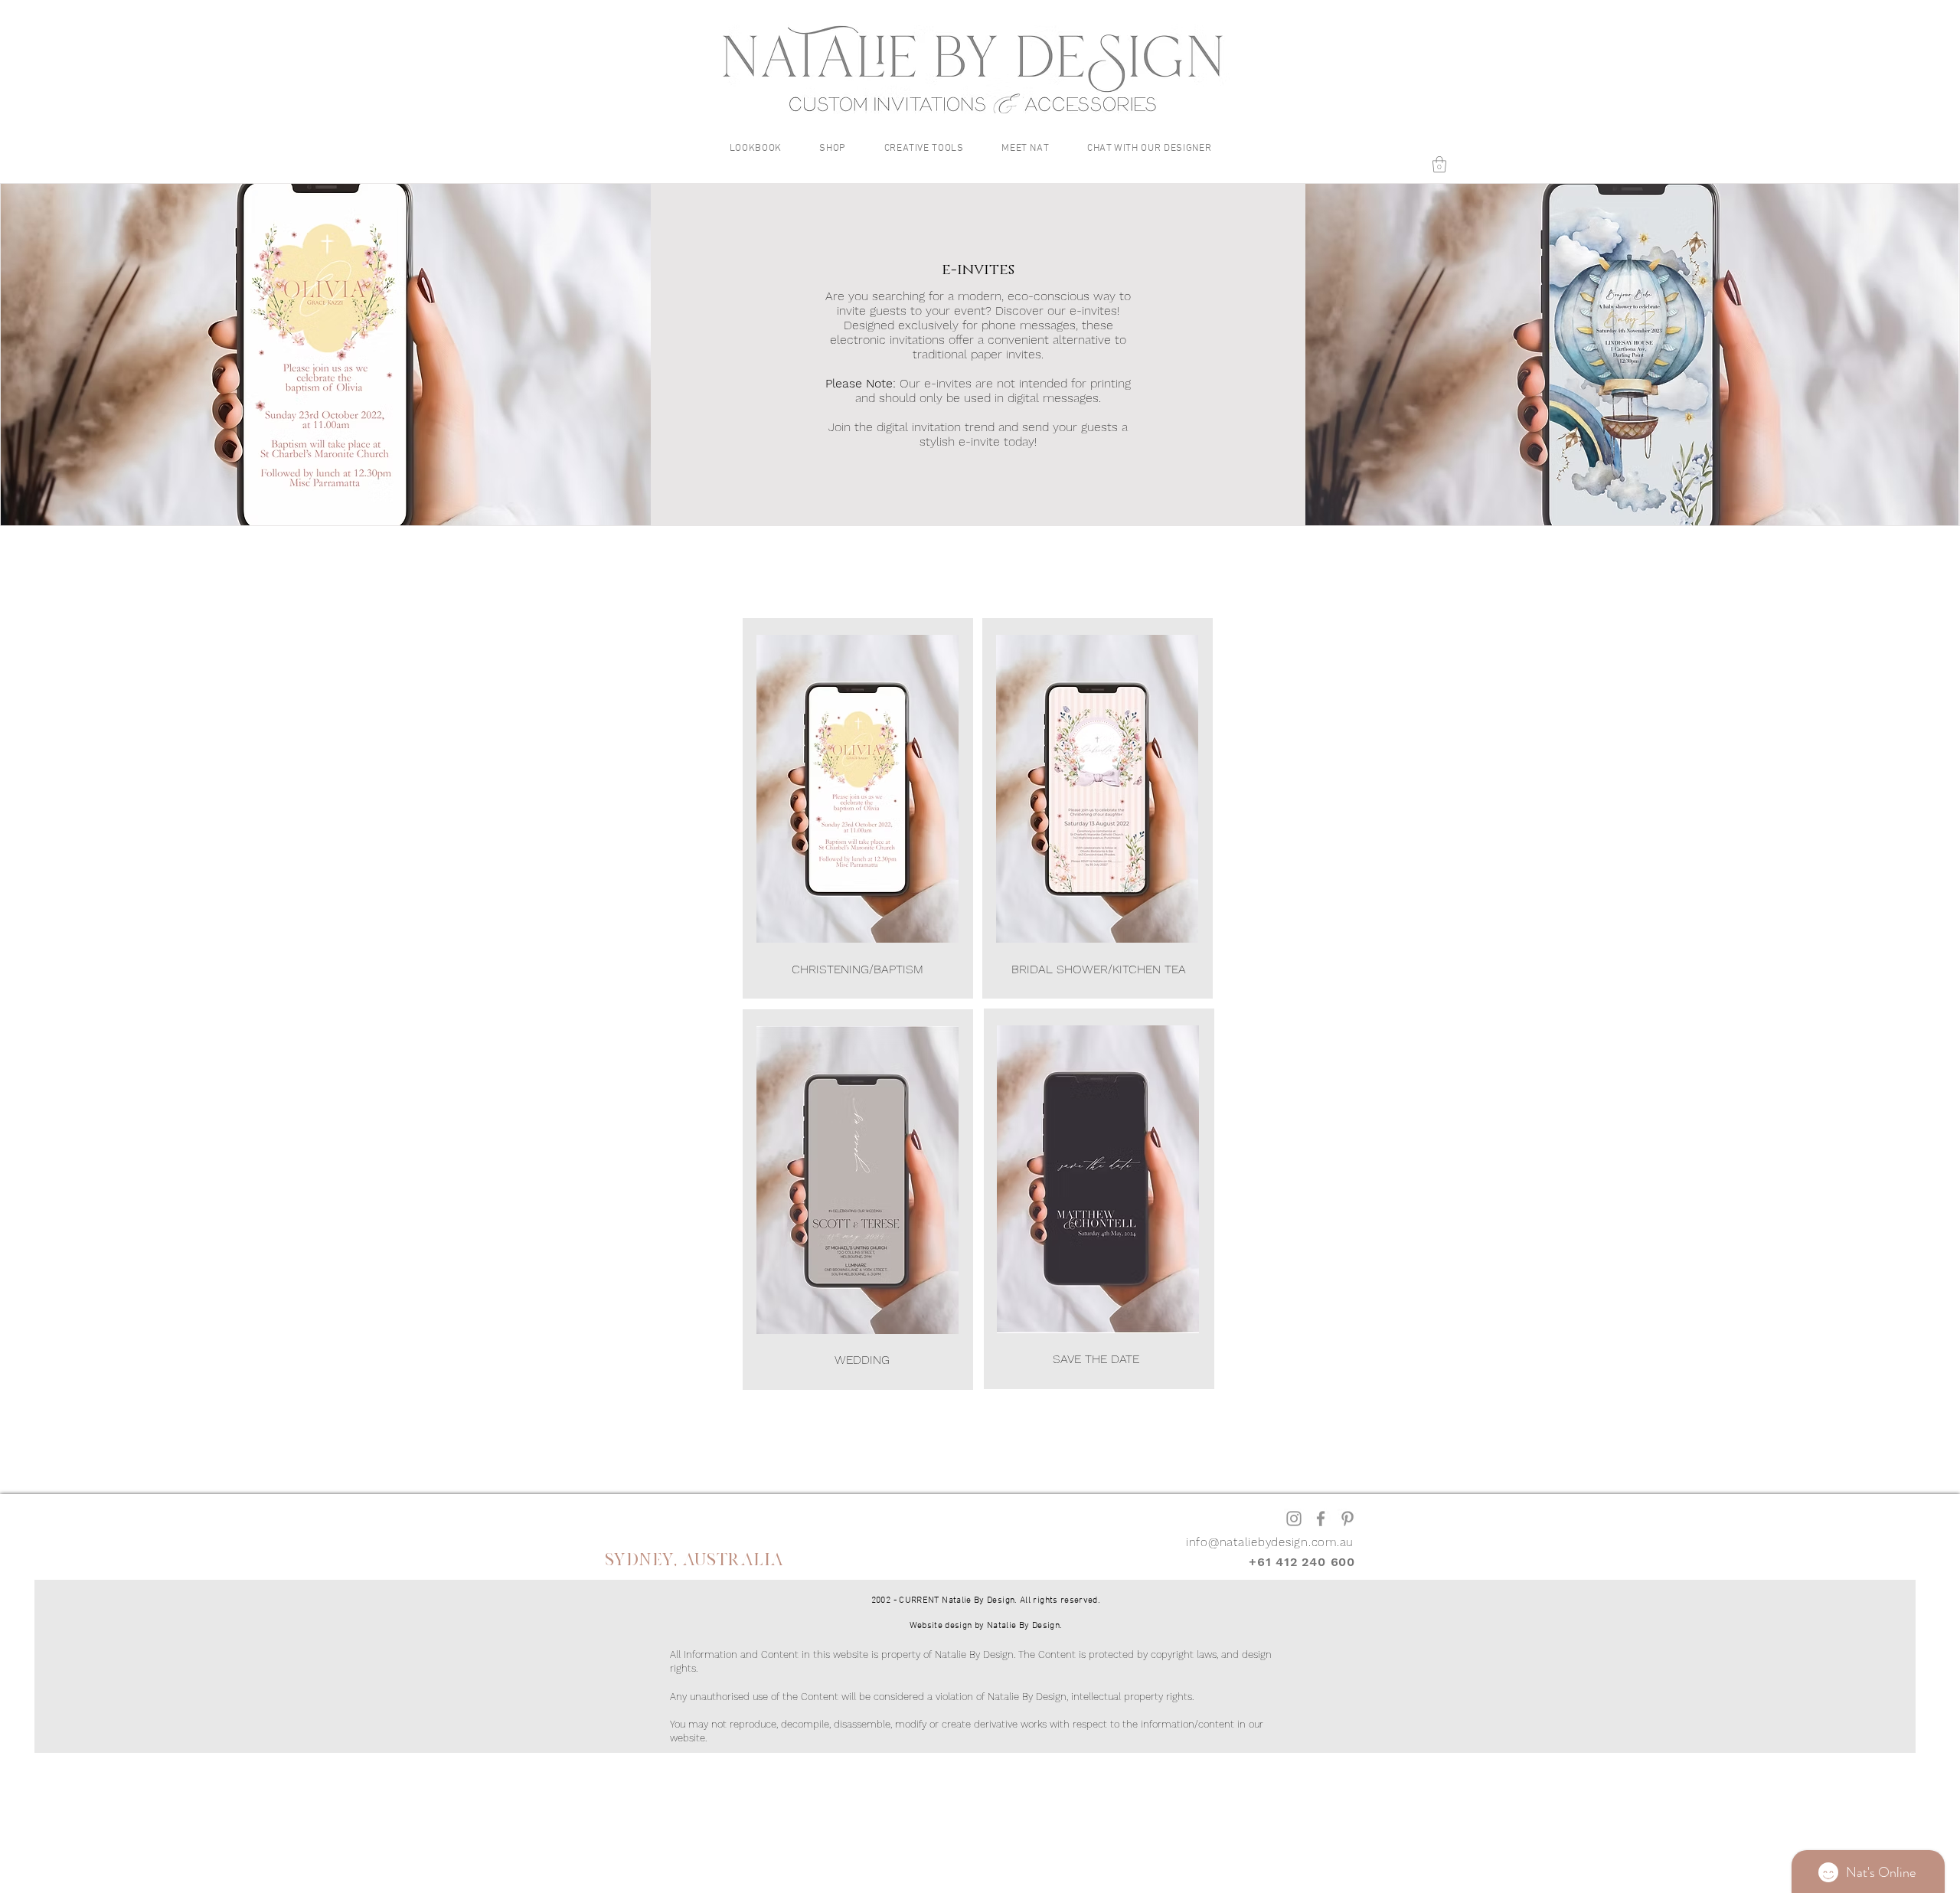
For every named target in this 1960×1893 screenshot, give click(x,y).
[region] (858, 808)
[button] (756, 149)
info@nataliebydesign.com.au (1270, 1542)
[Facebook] (1321, 1519)
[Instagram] (1294, 1519)
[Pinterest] (1347, 1519)
